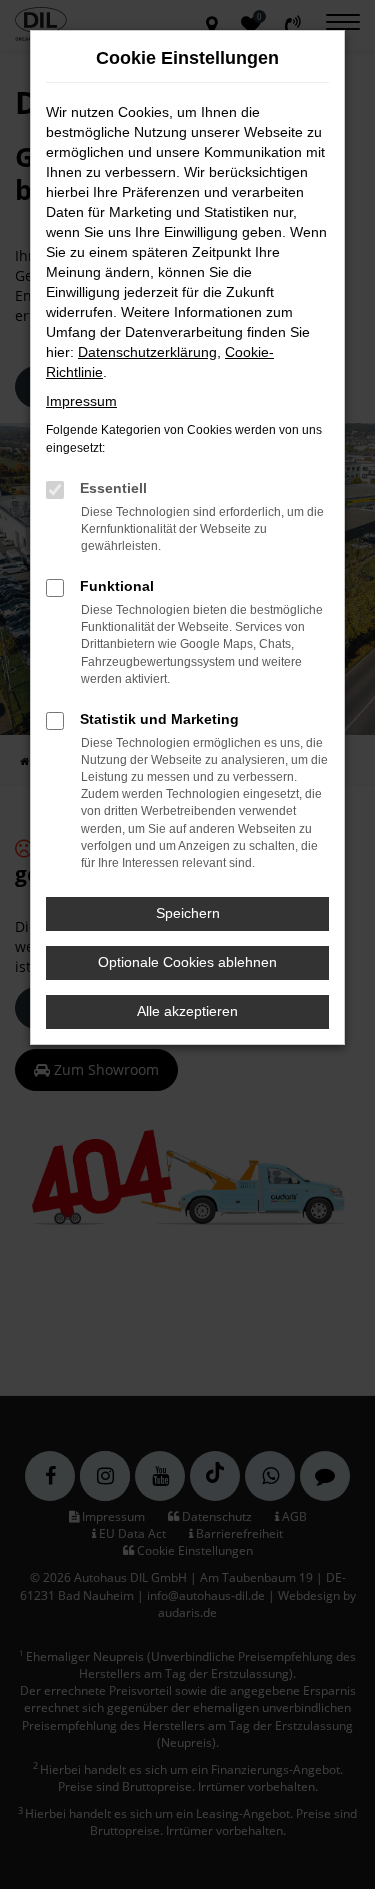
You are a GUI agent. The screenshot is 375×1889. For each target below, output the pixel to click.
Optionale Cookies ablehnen (187, 962)
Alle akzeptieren (187, 1011)
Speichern (188, 913)
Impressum (81, 401)
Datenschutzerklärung (147, 352)
